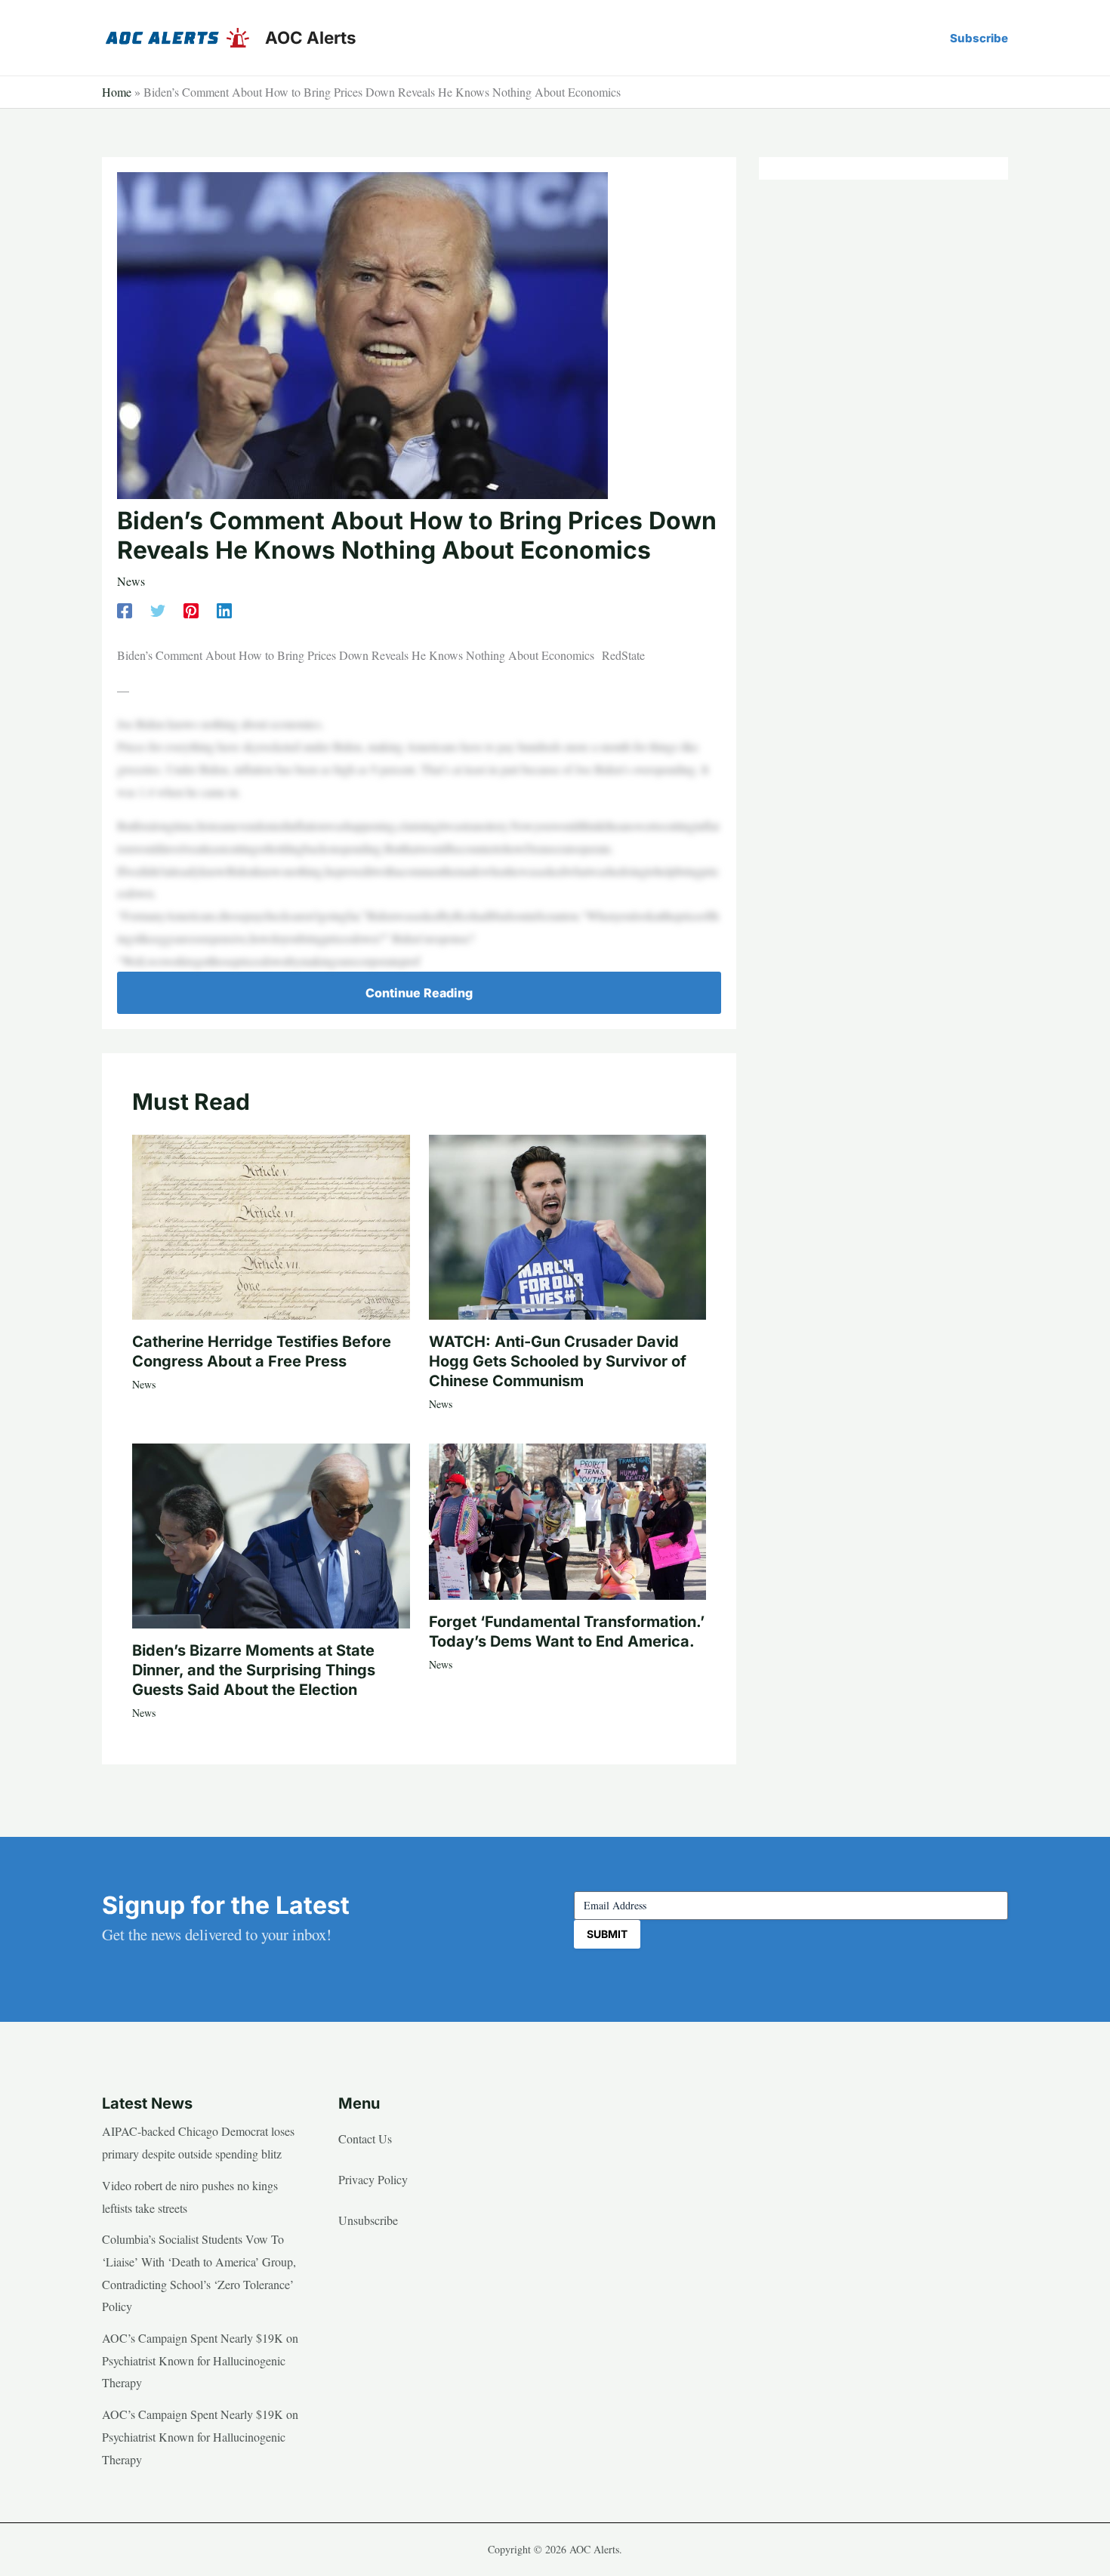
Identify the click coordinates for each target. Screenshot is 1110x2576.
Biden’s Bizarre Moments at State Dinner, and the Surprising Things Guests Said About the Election (254, 1670)
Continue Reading (419, 993)
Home (117, 92)
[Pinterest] (191, 609)
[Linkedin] (224, 609)
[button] (979, 38)
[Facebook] (125, 609)
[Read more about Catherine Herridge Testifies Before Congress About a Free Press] (271, 1225)
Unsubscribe (368, 2220)
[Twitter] (158, 609)
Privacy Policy (373, 2179)
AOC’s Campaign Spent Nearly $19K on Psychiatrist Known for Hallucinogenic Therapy (200, 2360)
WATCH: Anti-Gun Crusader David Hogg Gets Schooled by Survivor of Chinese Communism (558, 1361)
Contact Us (365, 2138)
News (131, 581)
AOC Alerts (311, 37)
